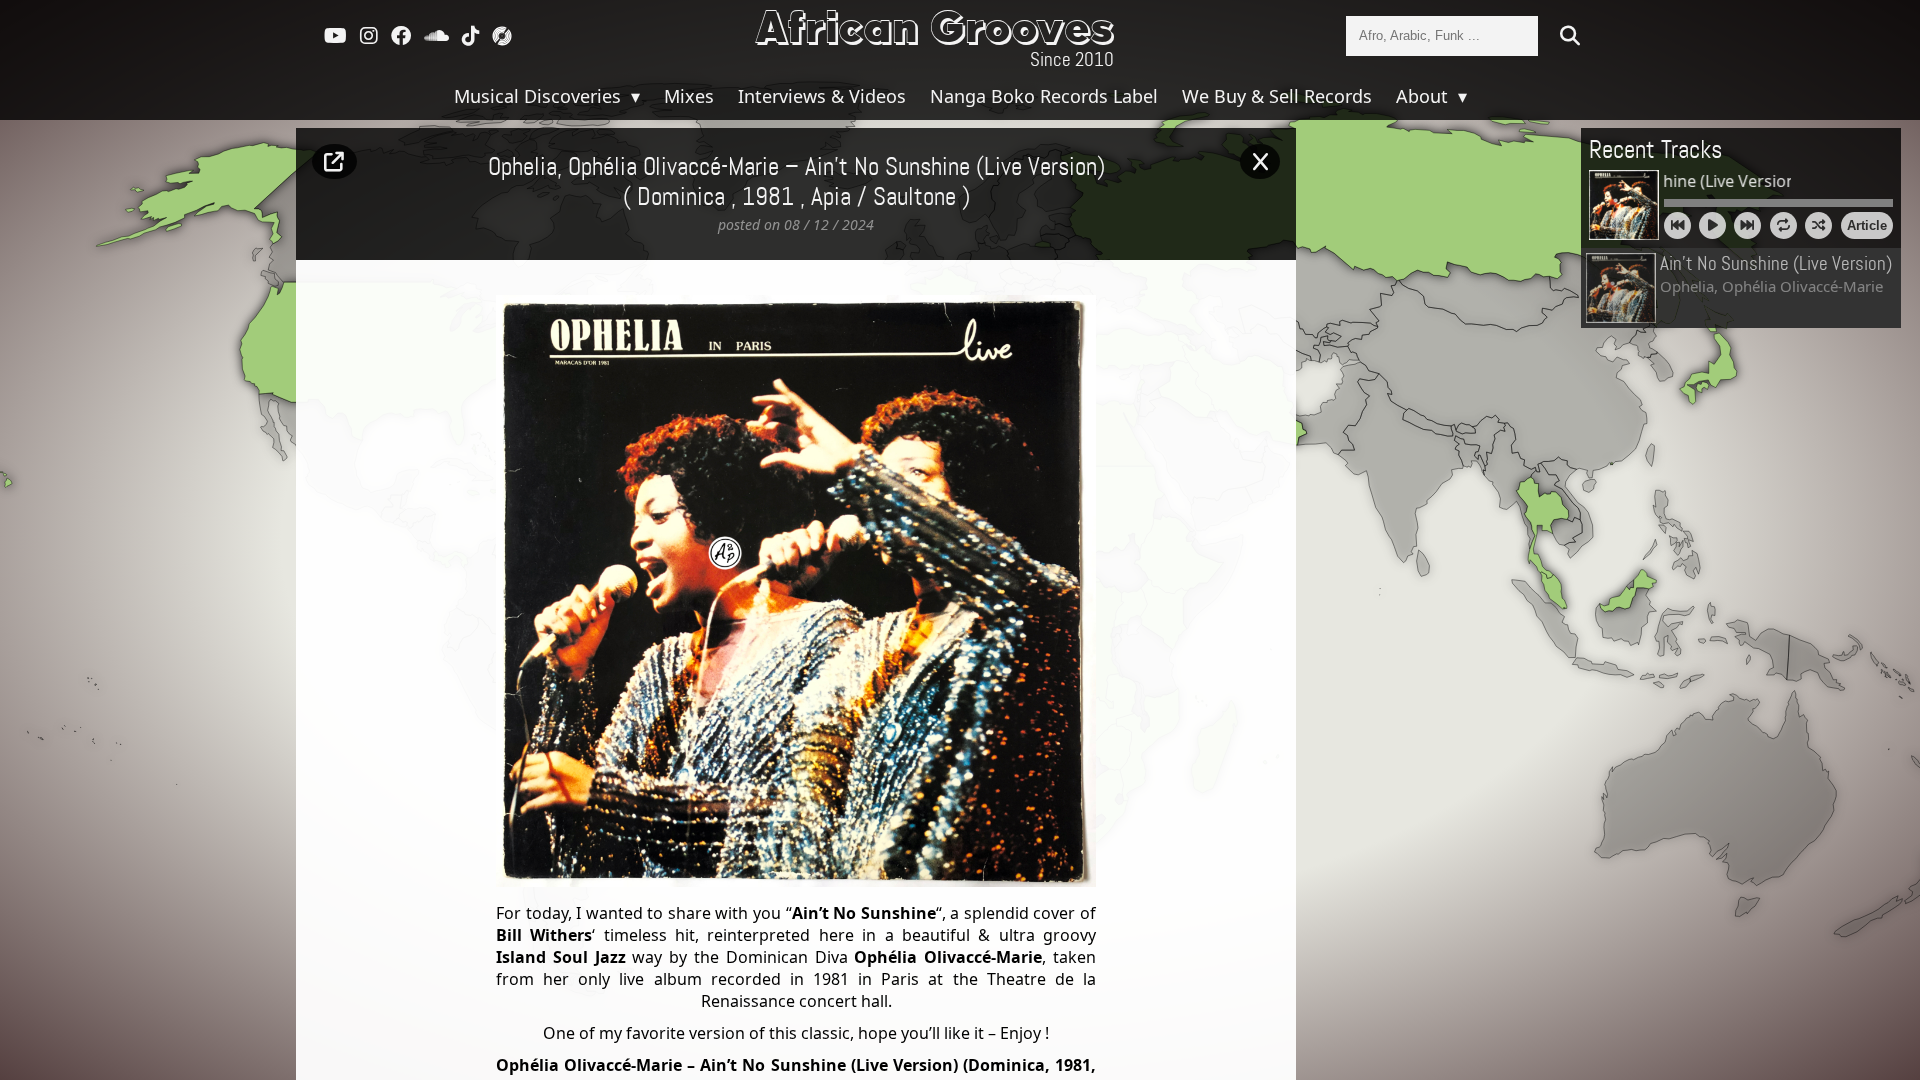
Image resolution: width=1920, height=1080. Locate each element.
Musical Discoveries (540, 96)
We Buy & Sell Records (1277, 96)
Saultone (914, 198)
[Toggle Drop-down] (633, 96)
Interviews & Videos (822, 96)
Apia (831, 198)
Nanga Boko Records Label (1044, 96)
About (1424, 96)
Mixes (689, 96)
